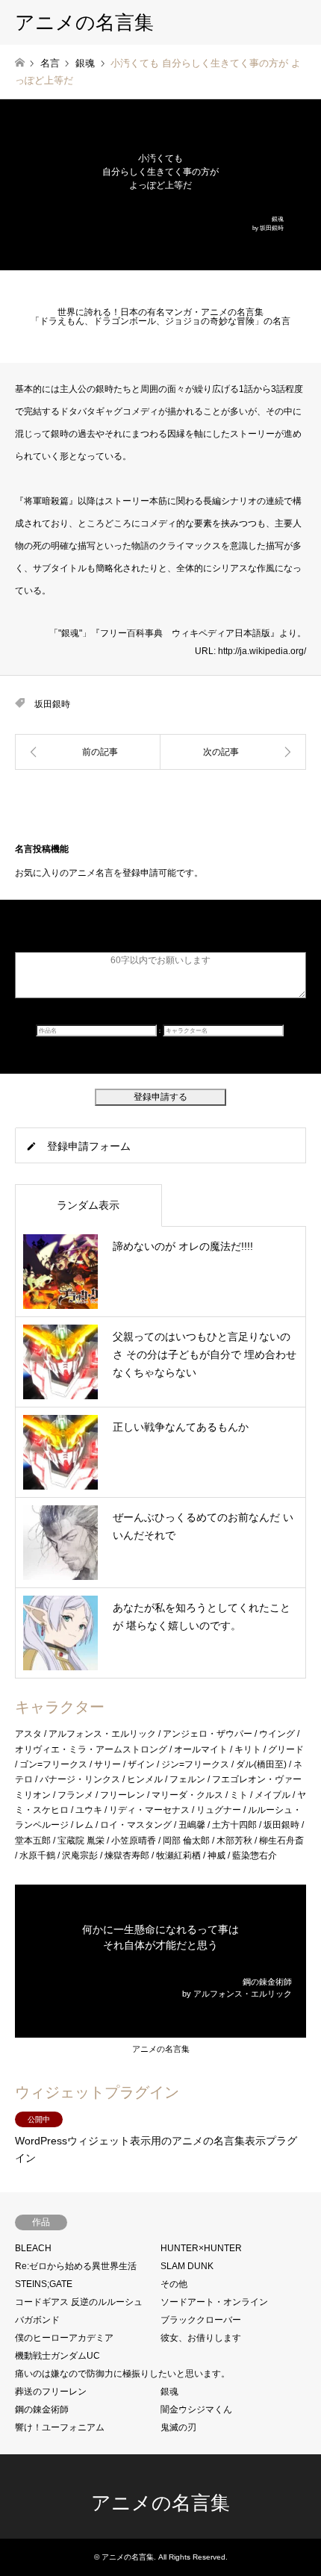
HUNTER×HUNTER (201, 2248)
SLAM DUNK (187, 2266)
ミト (239, 1795)
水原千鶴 (37, 1855)
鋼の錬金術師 (42, 2409)
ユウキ (89, 1810)
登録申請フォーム (89, 1146)
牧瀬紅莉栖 (178, 1855)
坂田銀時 (52, 704)
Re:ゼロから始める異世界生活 (76, 2266)
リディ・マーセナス (149, 1810)
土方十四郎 (234, 1825)
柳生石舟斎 (281, 1841)
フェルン (187, 1779)
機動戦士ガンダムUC (57, 2356)
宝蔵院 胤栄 (81, 1841)
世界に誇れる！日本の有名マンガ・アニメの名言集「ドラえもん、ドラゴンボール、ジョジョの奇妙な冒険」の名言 (160, 317)
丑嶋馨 (192, 1825)
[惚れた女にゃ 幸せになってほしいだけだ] (88, 752)
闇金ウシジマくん (196, 2409)
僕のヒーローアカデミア (64, 2338)
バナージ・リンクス (80, 1779)
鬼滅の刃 (178, 2427)
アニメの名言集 (161, 2049)
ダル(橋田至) (261, 1764)
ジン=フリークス (195, 1764)
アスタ (28, 1734)
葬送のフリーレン (51, 2392)
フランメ (75, 1795)
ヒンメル (145, 1779)
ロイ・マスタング (136, 1825)
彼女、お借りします (201, 2338)
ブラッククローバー (201, 2320)
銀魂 (169, 2392)
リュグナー (219, 1810)
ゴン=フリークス (53, 1764)
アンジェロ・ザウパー (208, 1734)
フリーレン (122, 1795)
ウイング (277, 1734)
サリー (107, 1764)
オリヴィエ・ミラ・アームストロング (91, 1749)
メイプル (272, 1795)
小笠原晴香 (134, 1841)
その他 (174, 2284)
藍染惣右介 (255, 1855)
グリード (286, 1749)
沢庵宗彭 (80, 1855)
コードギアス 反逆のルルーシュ (79, 2302)
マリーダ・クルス (187, 1795)
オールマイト (201, 1749)
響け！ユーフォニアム (60, 2427)
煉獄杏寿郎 (127, 1855)
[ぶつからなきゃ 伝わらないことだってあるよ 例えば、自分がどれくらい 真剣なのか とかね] (233, 752)
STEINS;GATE (44, 2284)
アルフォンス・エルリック (102, 1734)
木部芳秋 (234, 1841)
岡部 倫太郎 (186, 1841)
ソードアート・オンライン (214, 2302)
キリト (248, 1749)
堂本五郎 (33, 1841)
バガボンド (37, 2320)
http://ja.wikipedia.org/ (262, 651)
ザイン (141, 1764)
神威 (216, 1855)
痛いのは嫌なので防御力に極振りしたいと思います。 (122, 2374)
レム (84, 1825)
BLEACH (33, 2248)
